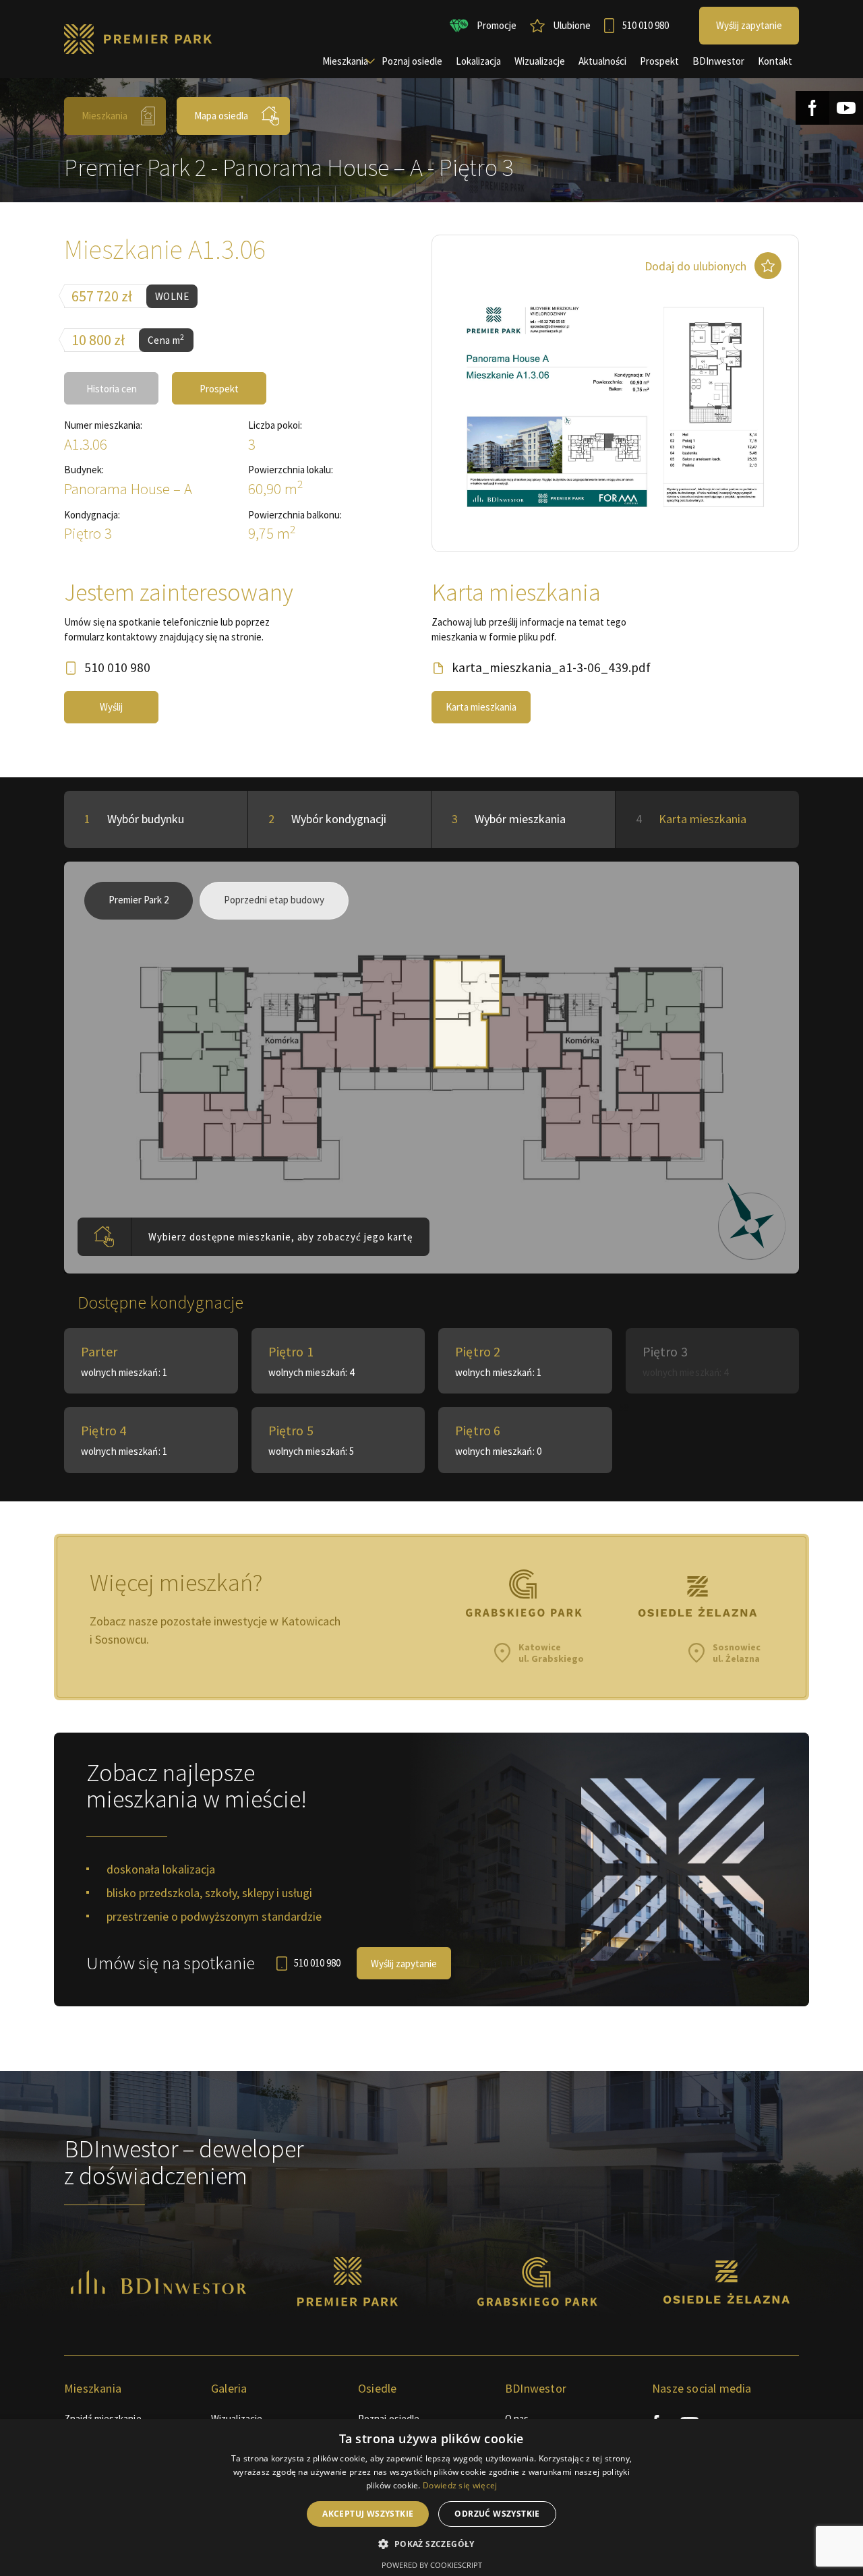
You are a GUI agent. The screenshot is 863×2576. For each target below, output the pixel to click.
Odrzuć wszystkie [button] (497, 2514)
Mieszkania (105, 116)
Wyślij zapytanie (404, 1964)
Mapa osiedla (221, 116)
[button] (431, 2544)
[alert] (431, 2497)
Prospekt (219, 389)
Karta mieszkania (481, 707)
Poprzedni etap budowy (274, 900)
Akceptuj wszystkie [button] (368, 2514)
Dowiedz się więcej (460, 2485)
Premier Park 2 (139, 900)
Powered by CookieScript (432, 2565)
